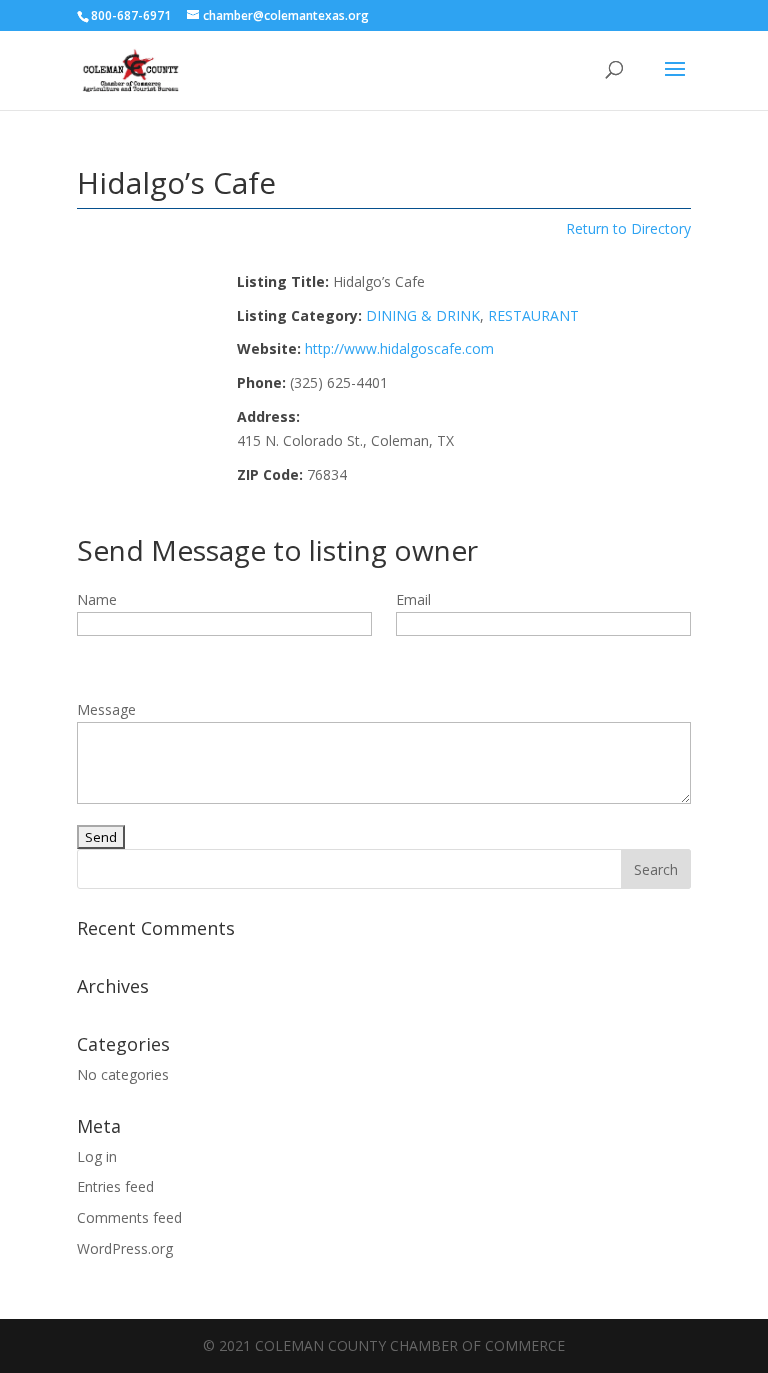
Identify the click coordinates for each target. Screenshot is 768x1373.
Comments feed (129, 1217)
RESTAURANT (533, 315)
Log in (97, 1156)
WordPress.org (125, 1248)
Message (106, 709)
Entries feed (115, 1186)
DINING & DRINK (423, 315)
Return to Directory (628, 228)
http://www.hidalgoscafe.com (399, 348)
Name (97, 599)
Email (413, 599)
